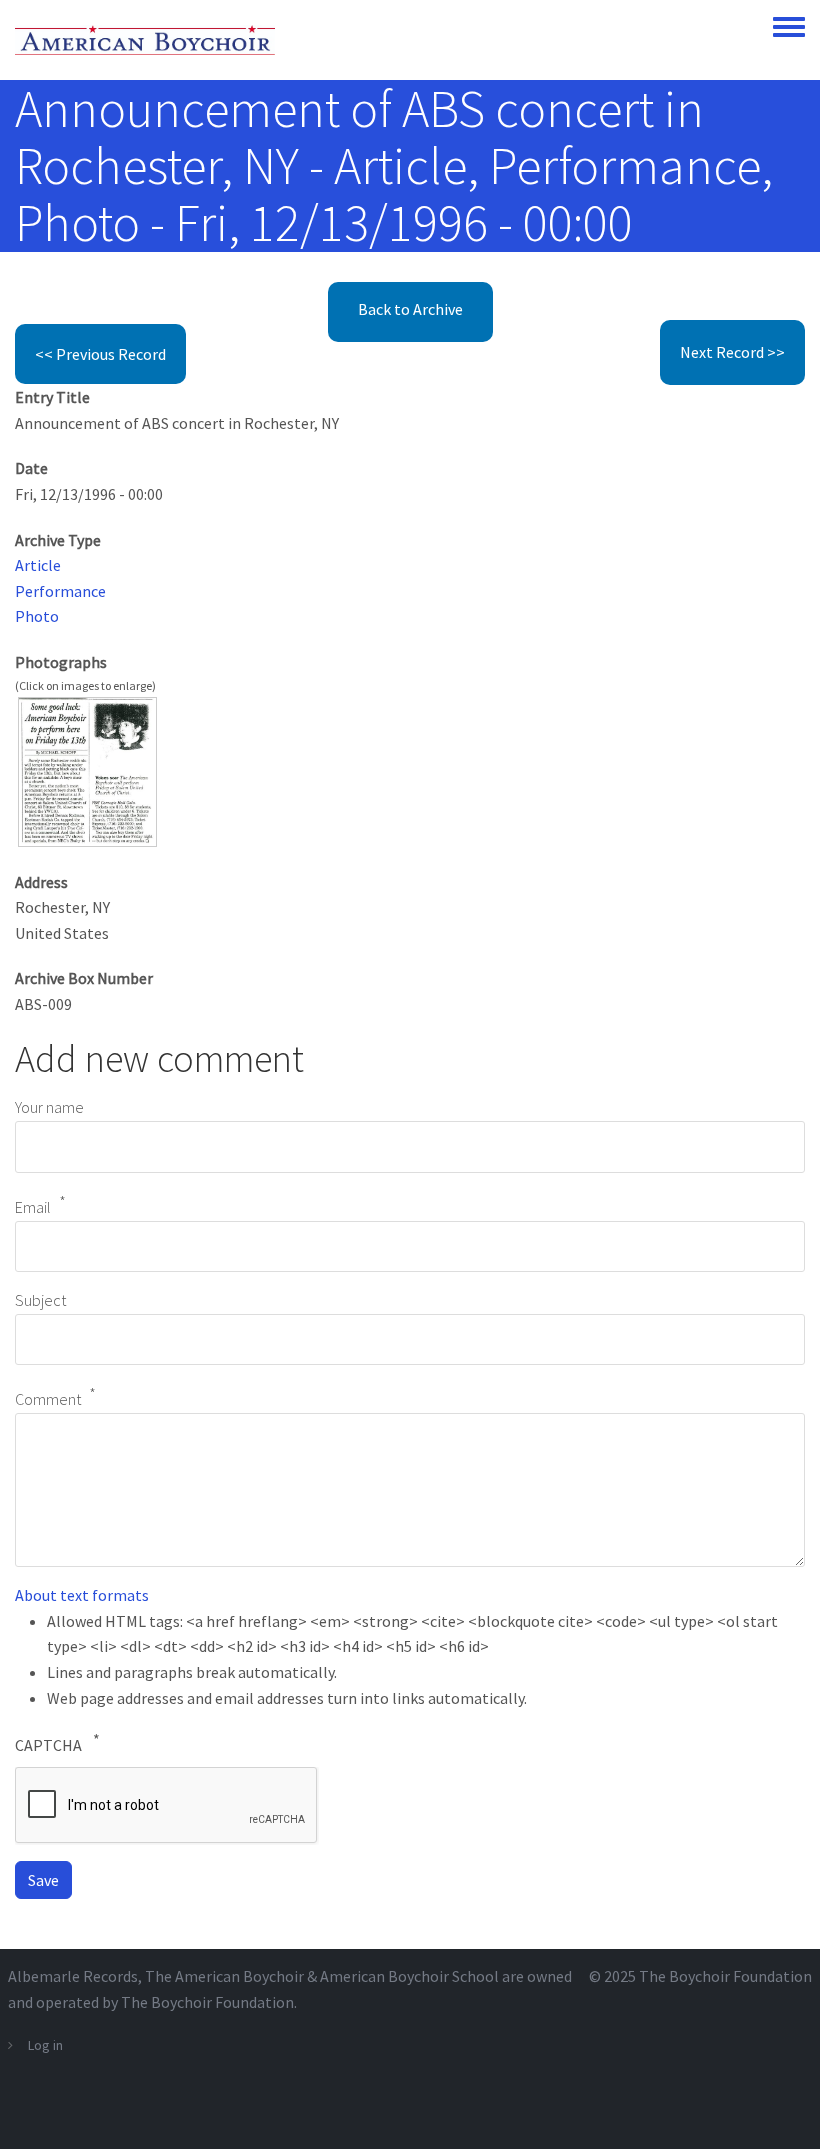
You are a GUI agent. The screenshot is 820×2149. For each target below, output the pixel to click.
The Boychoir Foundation (725, 1976)
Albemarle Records (73, 1976)
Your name (49, 1107)
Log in (45, 2045)
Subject (40, 1300)
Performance (60, 591)
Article (38, 565)
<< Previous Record (100, 354)
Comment (48, 1400)
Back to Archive (410, 309)
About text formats (82, 1595)
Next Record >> (732, 352)
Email (33, 1207)
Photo (37, 616)
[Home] (145, 40)
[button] (87, 770)
